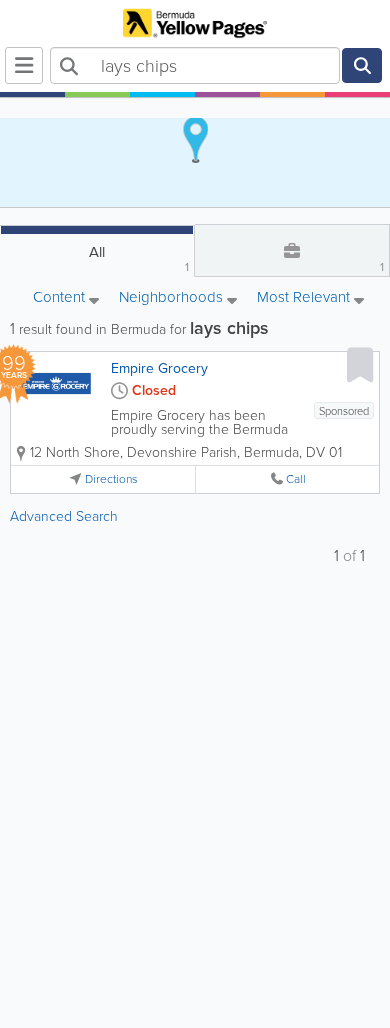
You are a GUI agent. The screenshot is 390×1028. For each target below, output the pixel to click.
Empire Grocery (159, 368)
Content (61, 298)
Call (296, 479)
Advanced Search (64, 516)
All (139, 258)
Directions (111, 479)
